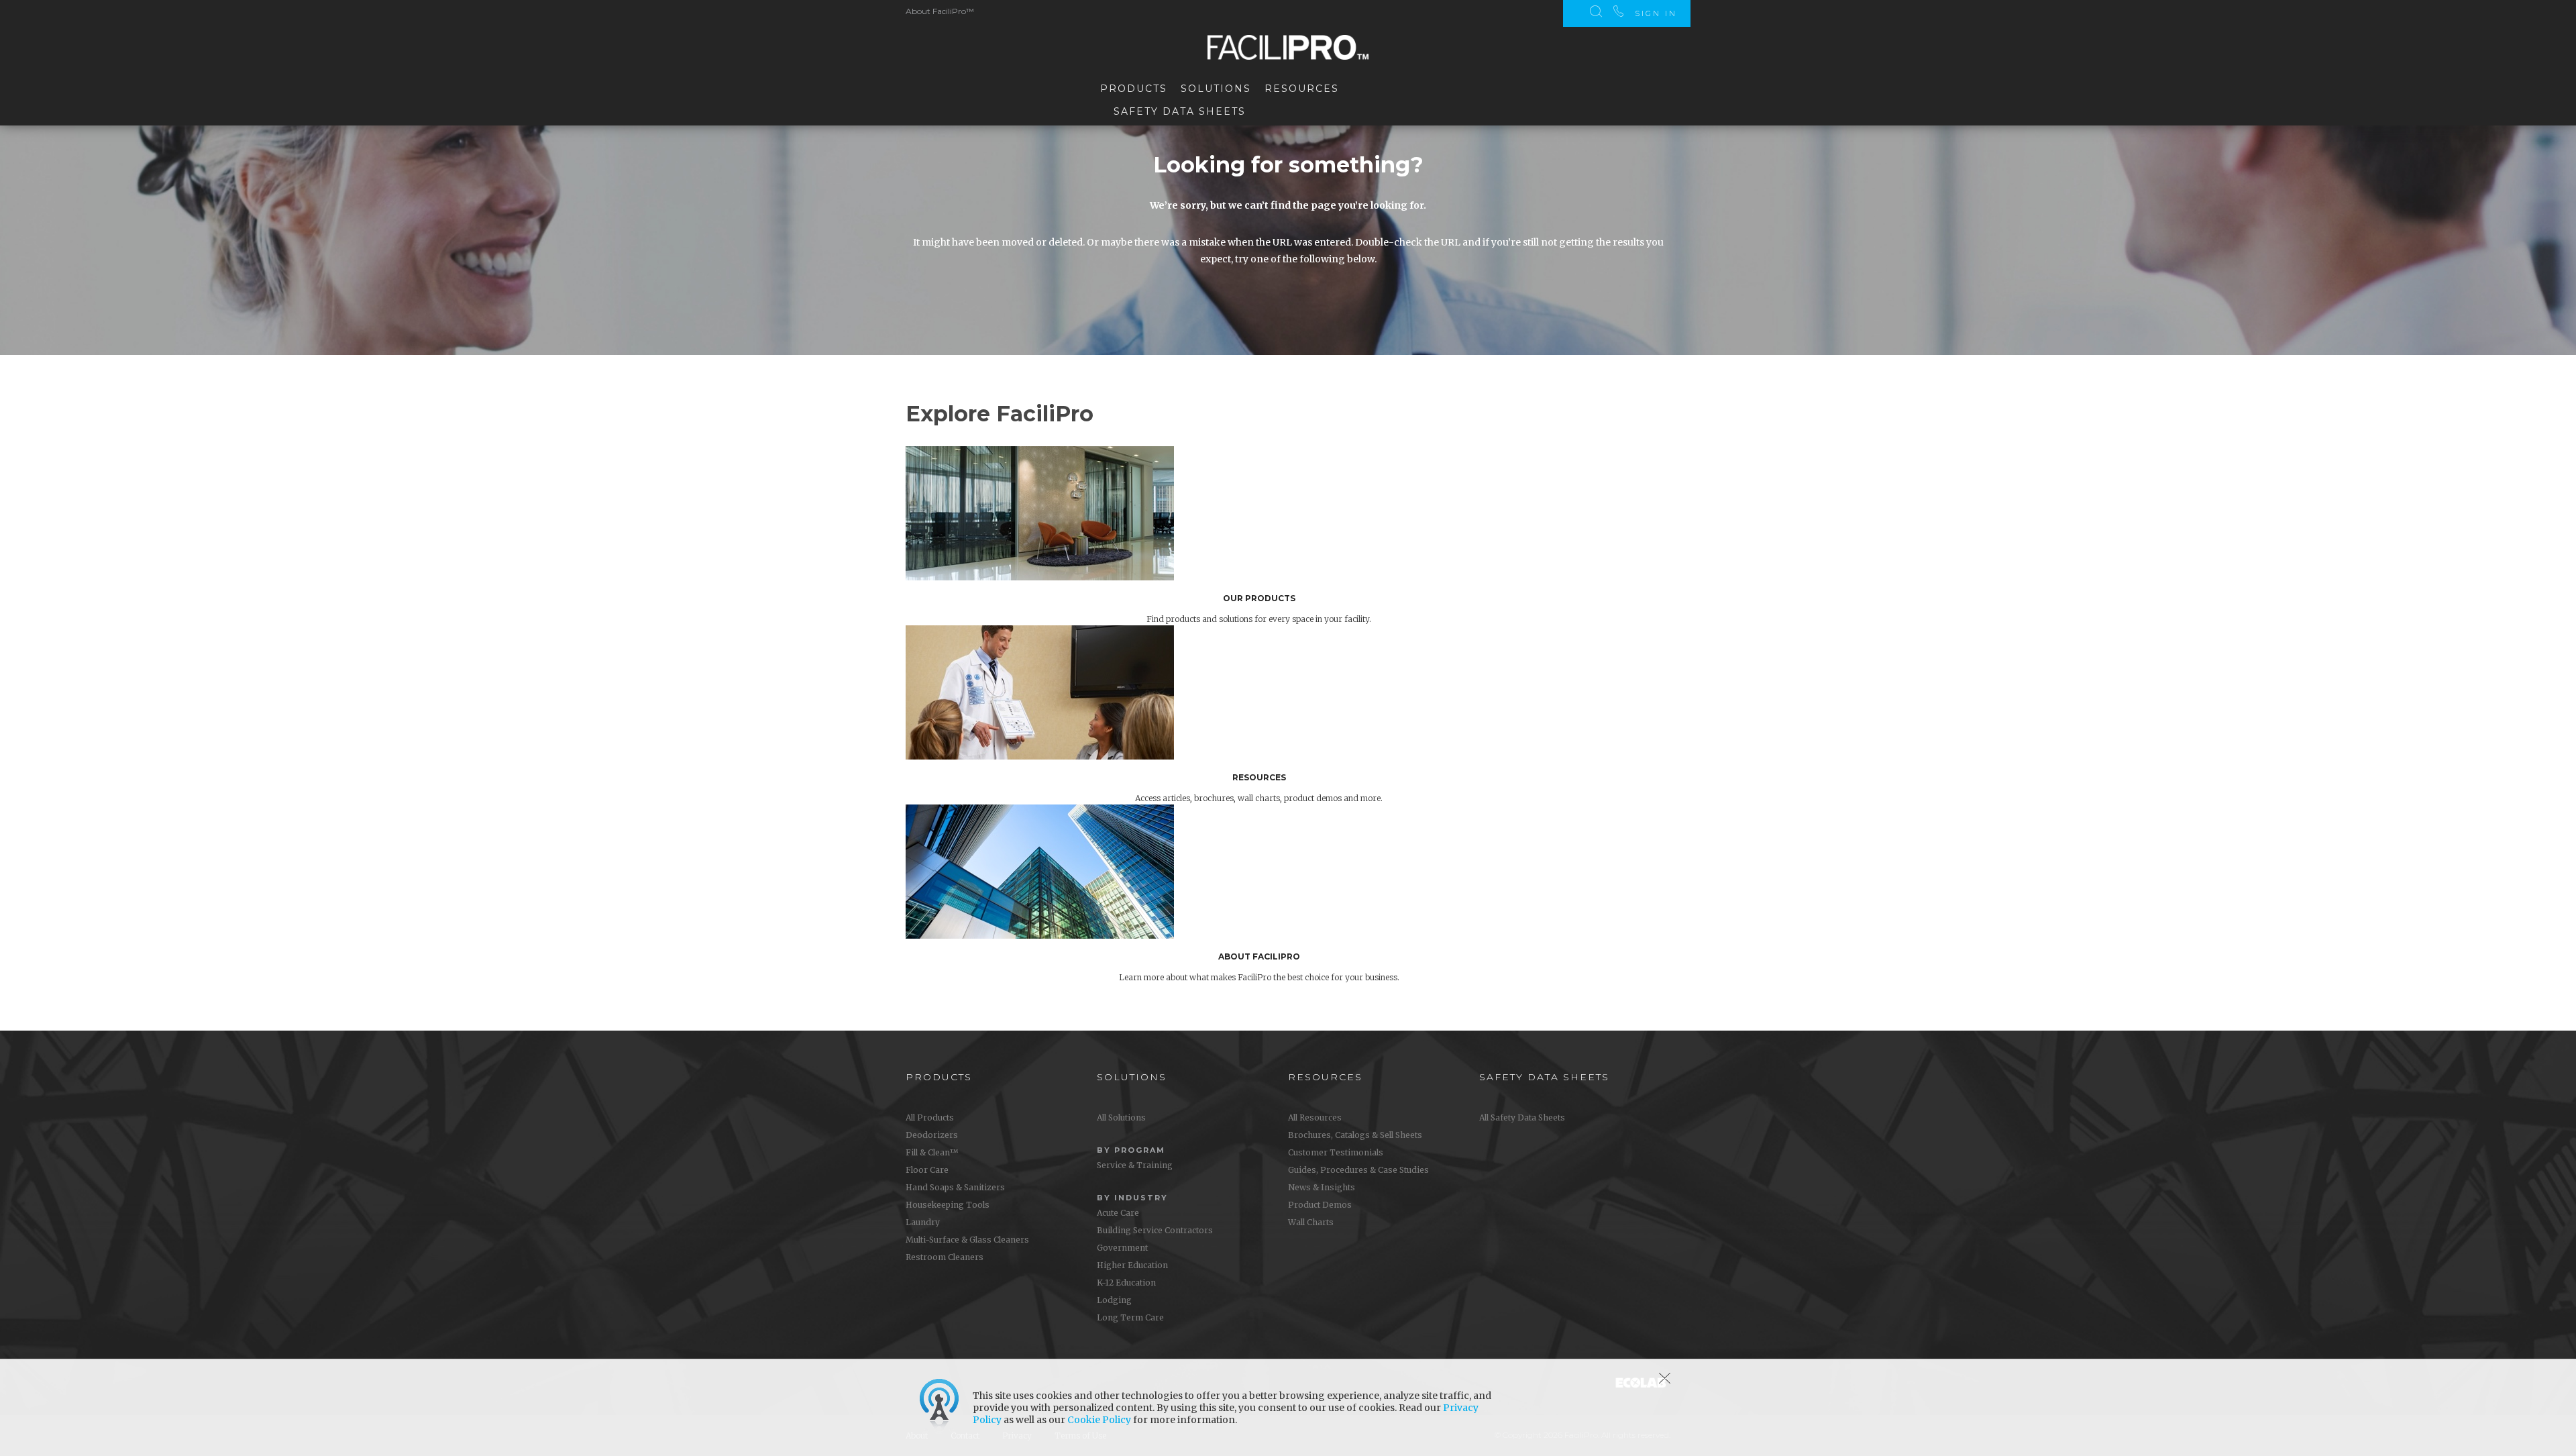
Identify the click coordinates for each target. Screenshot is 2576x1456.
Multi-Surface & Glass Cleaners (967, 1240)
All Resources (1315, 1117)
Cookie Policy (1099, 1420)
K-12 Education (1126, 1283)
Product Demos (1320, 1205)
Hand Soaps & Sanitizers (955, 1187)
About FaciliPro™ (940, 11)
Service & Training (1135, 1165)
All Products (930, 1117)
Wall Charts (1311, 1222)
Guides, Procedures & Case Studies (1358, 1170)
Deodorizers (932, 1135)
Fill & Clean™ (932, 1152)
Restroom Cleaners (945, 1257)
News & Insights (1322, 1187)
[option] (1298, 536)
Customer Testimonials (1336, 1152)
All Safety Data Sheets (1522, 1117)
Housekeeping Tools (948, 1205)
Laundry (923, 1222)
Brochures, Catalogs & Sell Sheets (1355, 1135)
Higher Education (1132, 1265)
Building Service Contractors (1155, 1230)
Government (1122, 1248)
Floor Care (927, 1170)
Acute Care (1118, 1213)
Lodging (1114, 1300)
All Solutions (1121, 1117)
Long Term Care (1130, 1317)
